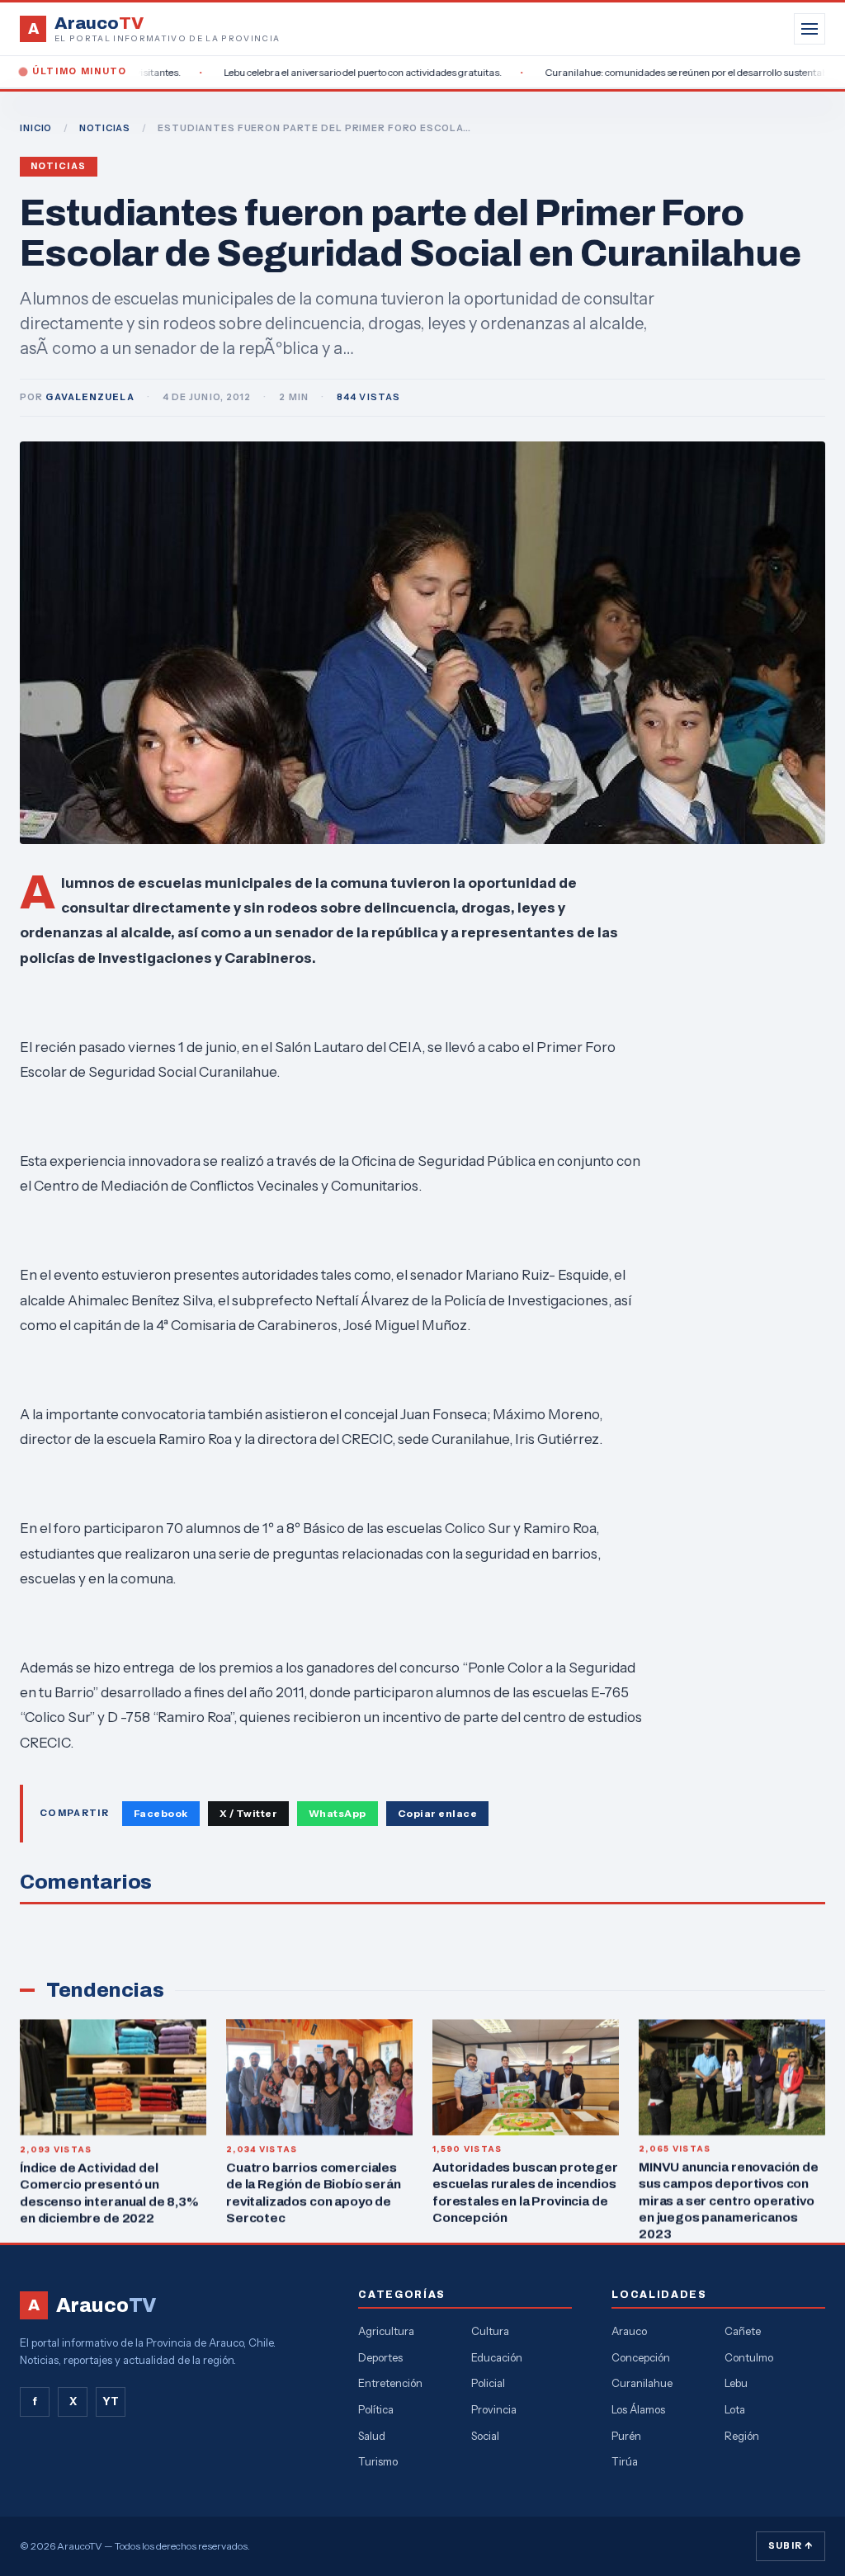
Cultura (490, 2331)
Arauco (629, 2331)
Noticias (59, 166)
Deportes (380, 2357)
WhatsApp (338, 1813)
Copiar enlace (437, 1813)
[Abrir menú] (810, 29)
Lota (735, 2409)
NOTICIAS (105, 128)
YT (111, 2401)
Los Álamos (638, 2409)
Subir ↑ (791, 2545)
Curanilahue (642, 2383)
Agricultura (386, 2331)
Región (742, 2436)
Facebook (161, 1813)
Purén (626, 2436)
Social (485, 2436)
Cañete (743, 2331)
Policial (488, 2383)
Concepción (641, 2357)
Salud (372, 2436)
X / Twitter (248, 1813)
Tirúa (625, 2461)
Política (376, 2409)
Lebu (736, 2383)
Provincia (494, 2409)
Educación (497, 2357)
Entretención (390, 2383)
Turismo (378, 2461)
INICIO (36, 128)
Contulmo (749, 2357)
